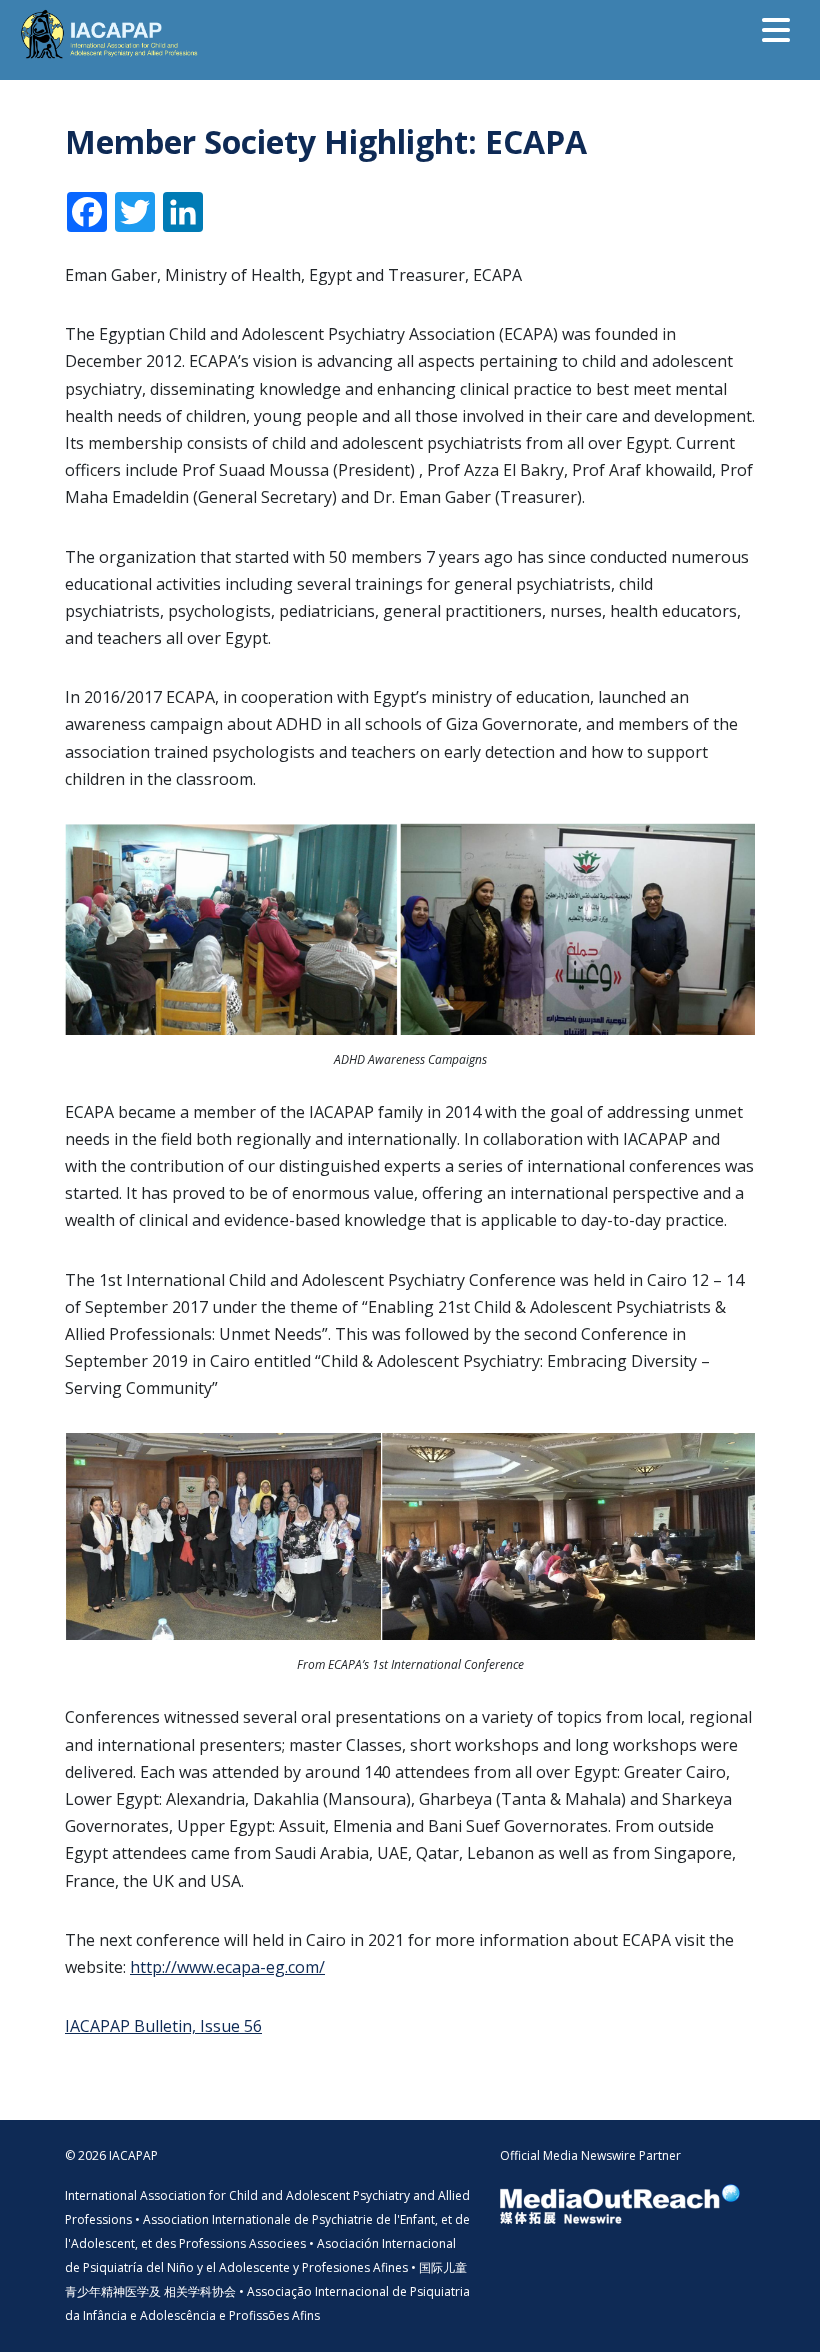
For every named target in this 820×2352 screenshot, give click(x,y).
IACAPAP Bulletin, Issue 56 (163, 2026)
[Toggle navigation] (776, 30)
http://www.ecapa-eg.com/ (227, 1967)
